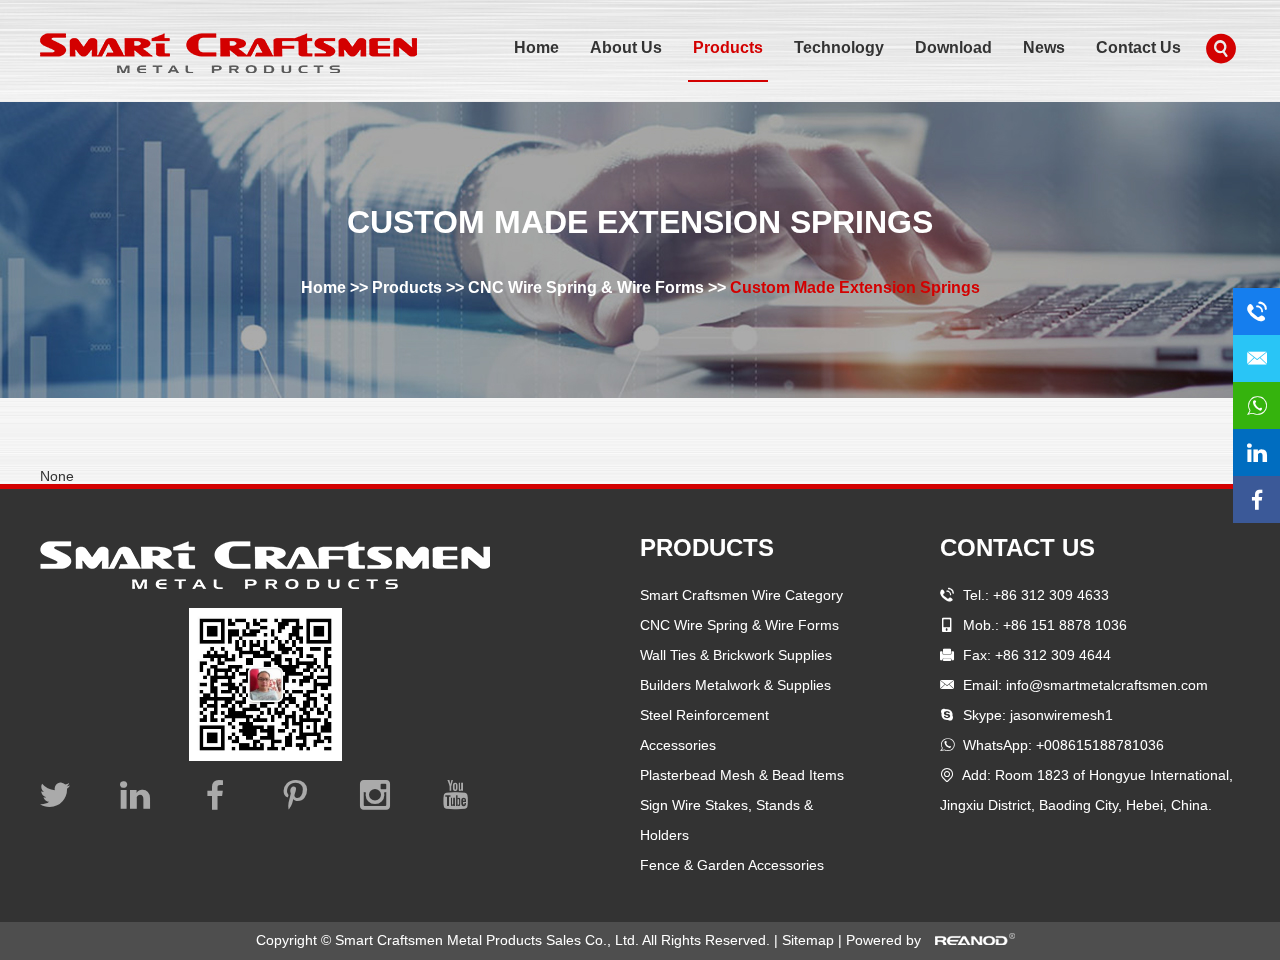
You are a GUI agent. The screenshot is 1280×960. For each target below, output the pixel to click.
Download (953, 47)
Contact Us (1138, 47)
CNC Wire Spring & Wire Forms (586, 287)
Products (728, 47)
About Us (626, 47)
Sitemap (810, 940)
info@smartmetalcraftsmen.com (1107, 685)
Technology (839, 47)
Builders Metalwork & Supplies (735, 685)
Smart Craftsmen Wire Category (741, 595)
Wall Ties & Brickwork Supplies (736, 655)
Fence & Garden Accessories (732, 865)
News (1044, 47)
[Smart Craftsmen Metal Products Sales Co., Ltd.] (228, 53)
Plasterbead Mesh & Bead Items (742, 775)
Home (536, 47)
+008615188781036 (1100, 745)
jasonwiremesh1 (1061, 715)
